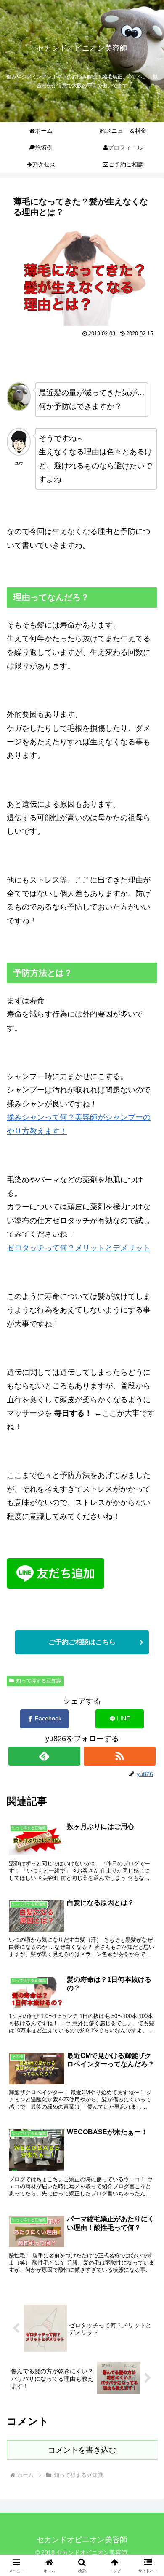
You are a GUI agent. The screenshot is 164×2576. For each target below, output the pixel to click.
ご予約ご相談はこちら (82, 1642)
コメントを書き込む (82, 2450)
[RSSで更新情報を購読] (120, 1756)
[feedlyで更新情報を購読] (45, 1756)
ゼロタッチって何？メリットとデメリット (79, 1248)
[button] (147, 1673)
